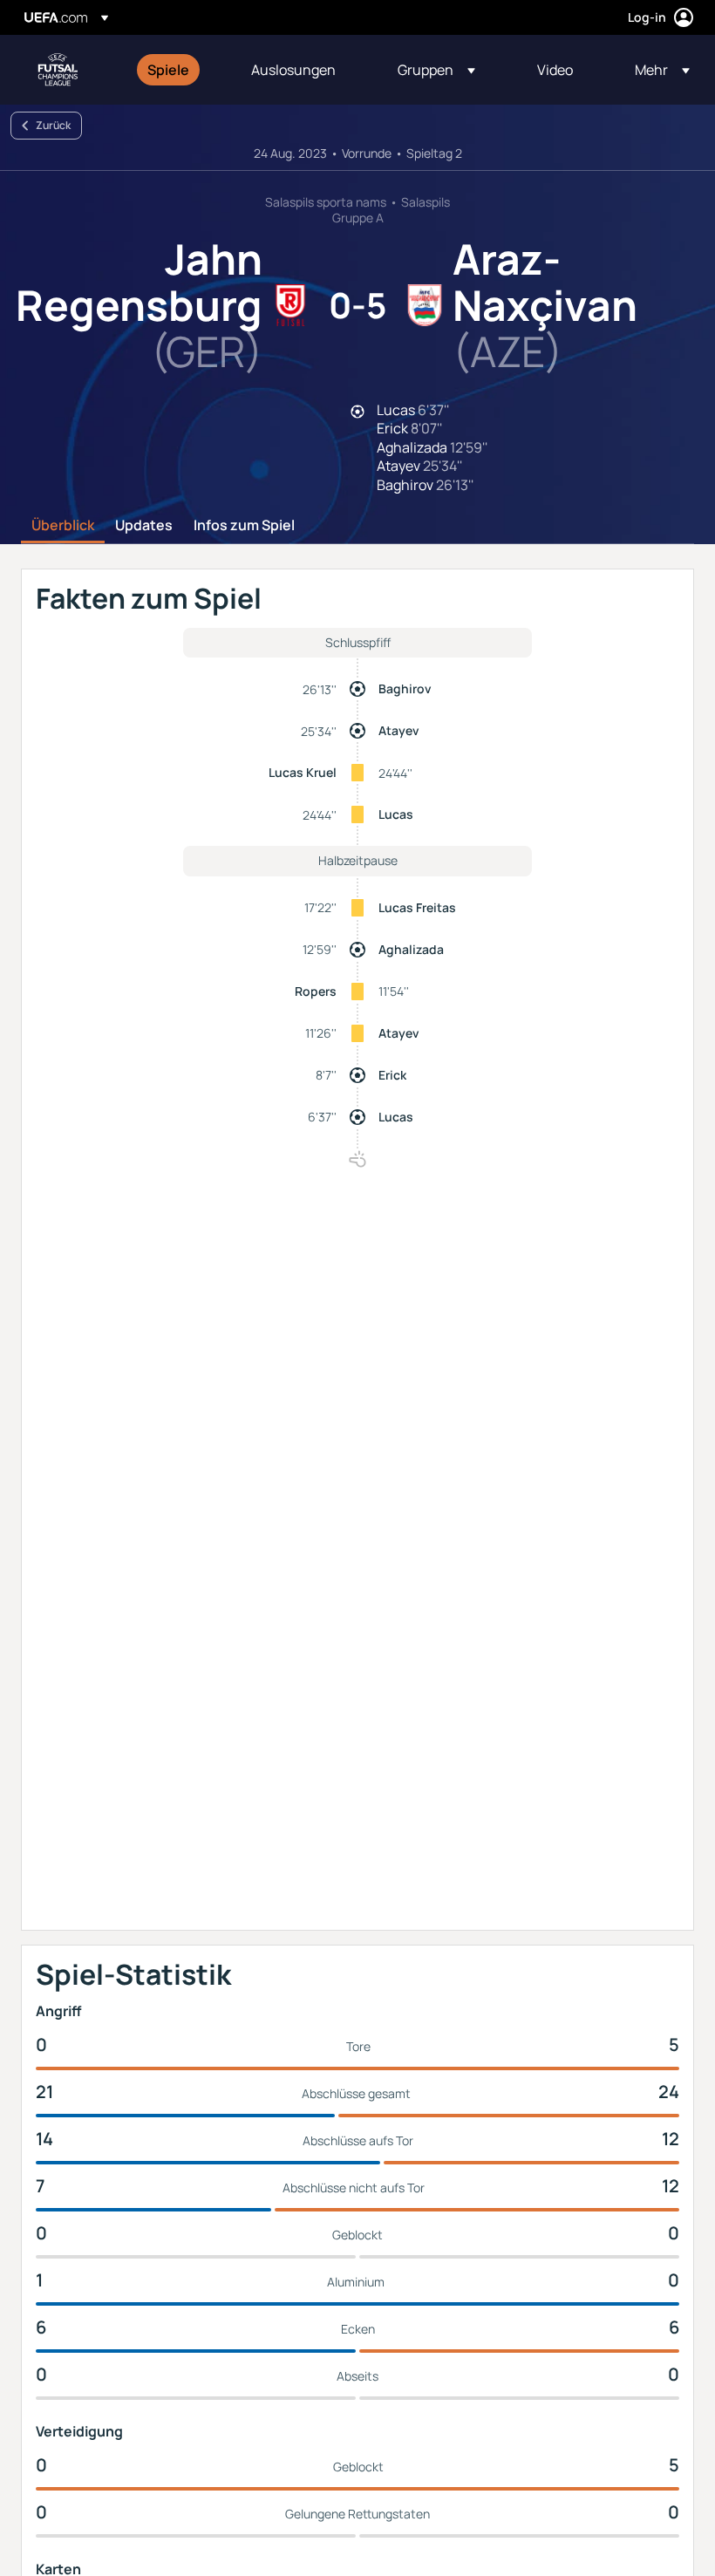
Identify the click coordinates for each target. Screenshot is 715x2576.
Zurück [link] (53, 125)
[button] (436, 70)
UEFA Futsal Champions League (58, 70)
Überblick (63, 526)
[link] (168, 70)
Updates (144, 526)
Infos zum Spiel (244, 526)
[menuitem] (177, 70)
